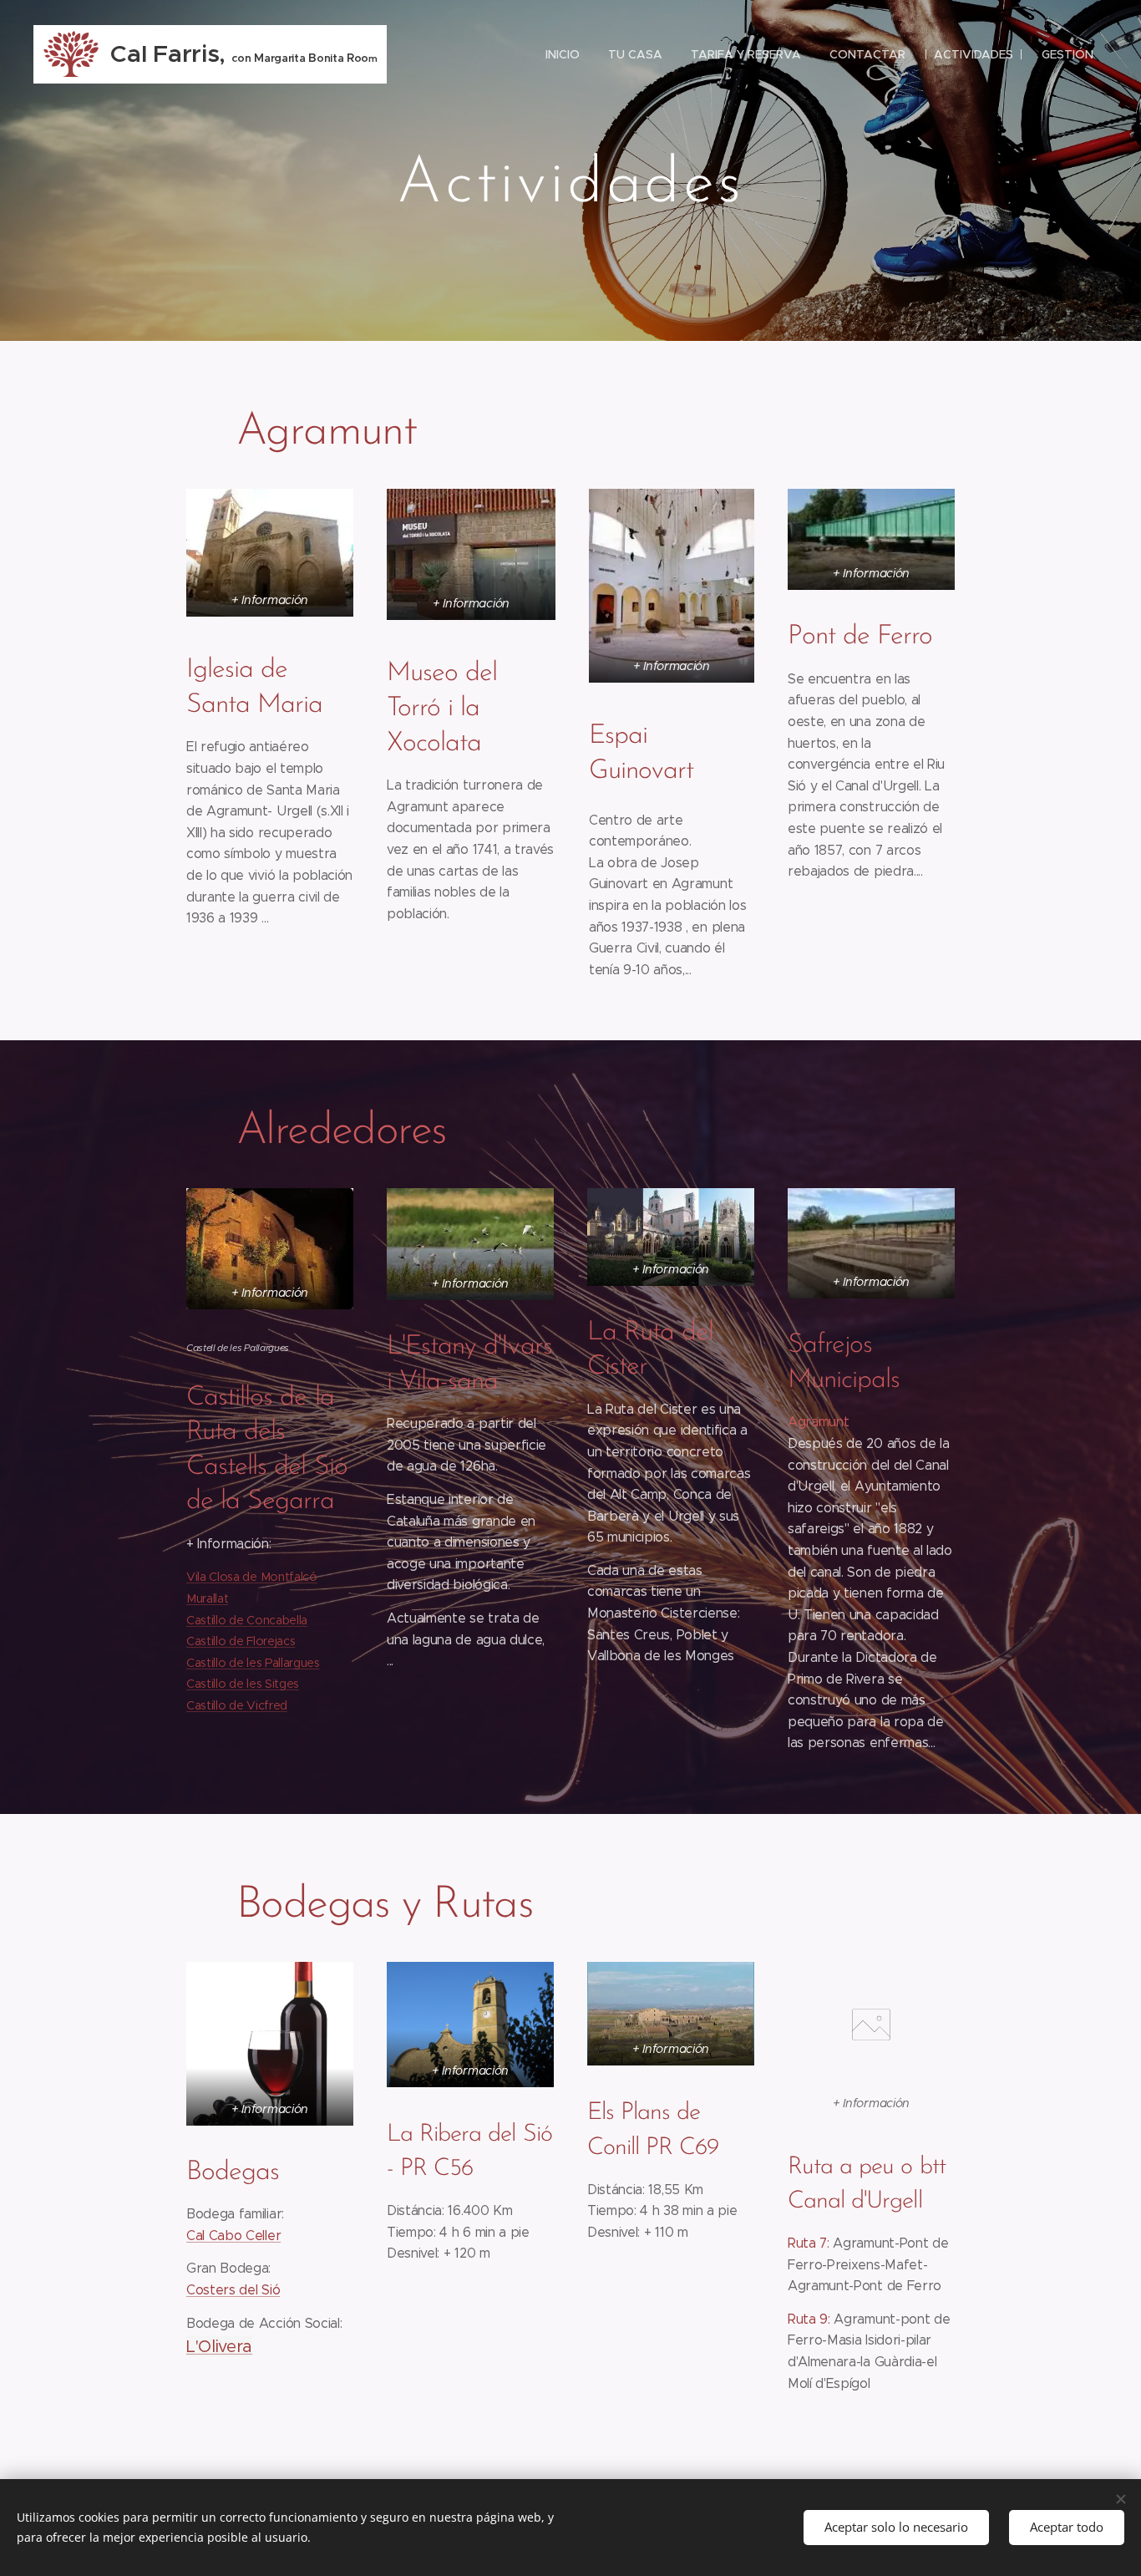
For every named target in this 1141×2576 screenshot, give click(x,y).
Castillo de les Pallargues (253, 1663)
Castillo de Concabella (247, 1620)
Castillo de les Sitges (243, 1684)
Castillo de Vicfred (237, 1705)
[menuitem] (563, 54)
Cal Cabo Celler (233, 2236)
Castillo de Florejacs (241, 1641)
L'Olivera (219, 2347)
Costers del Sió (233, 2290)
